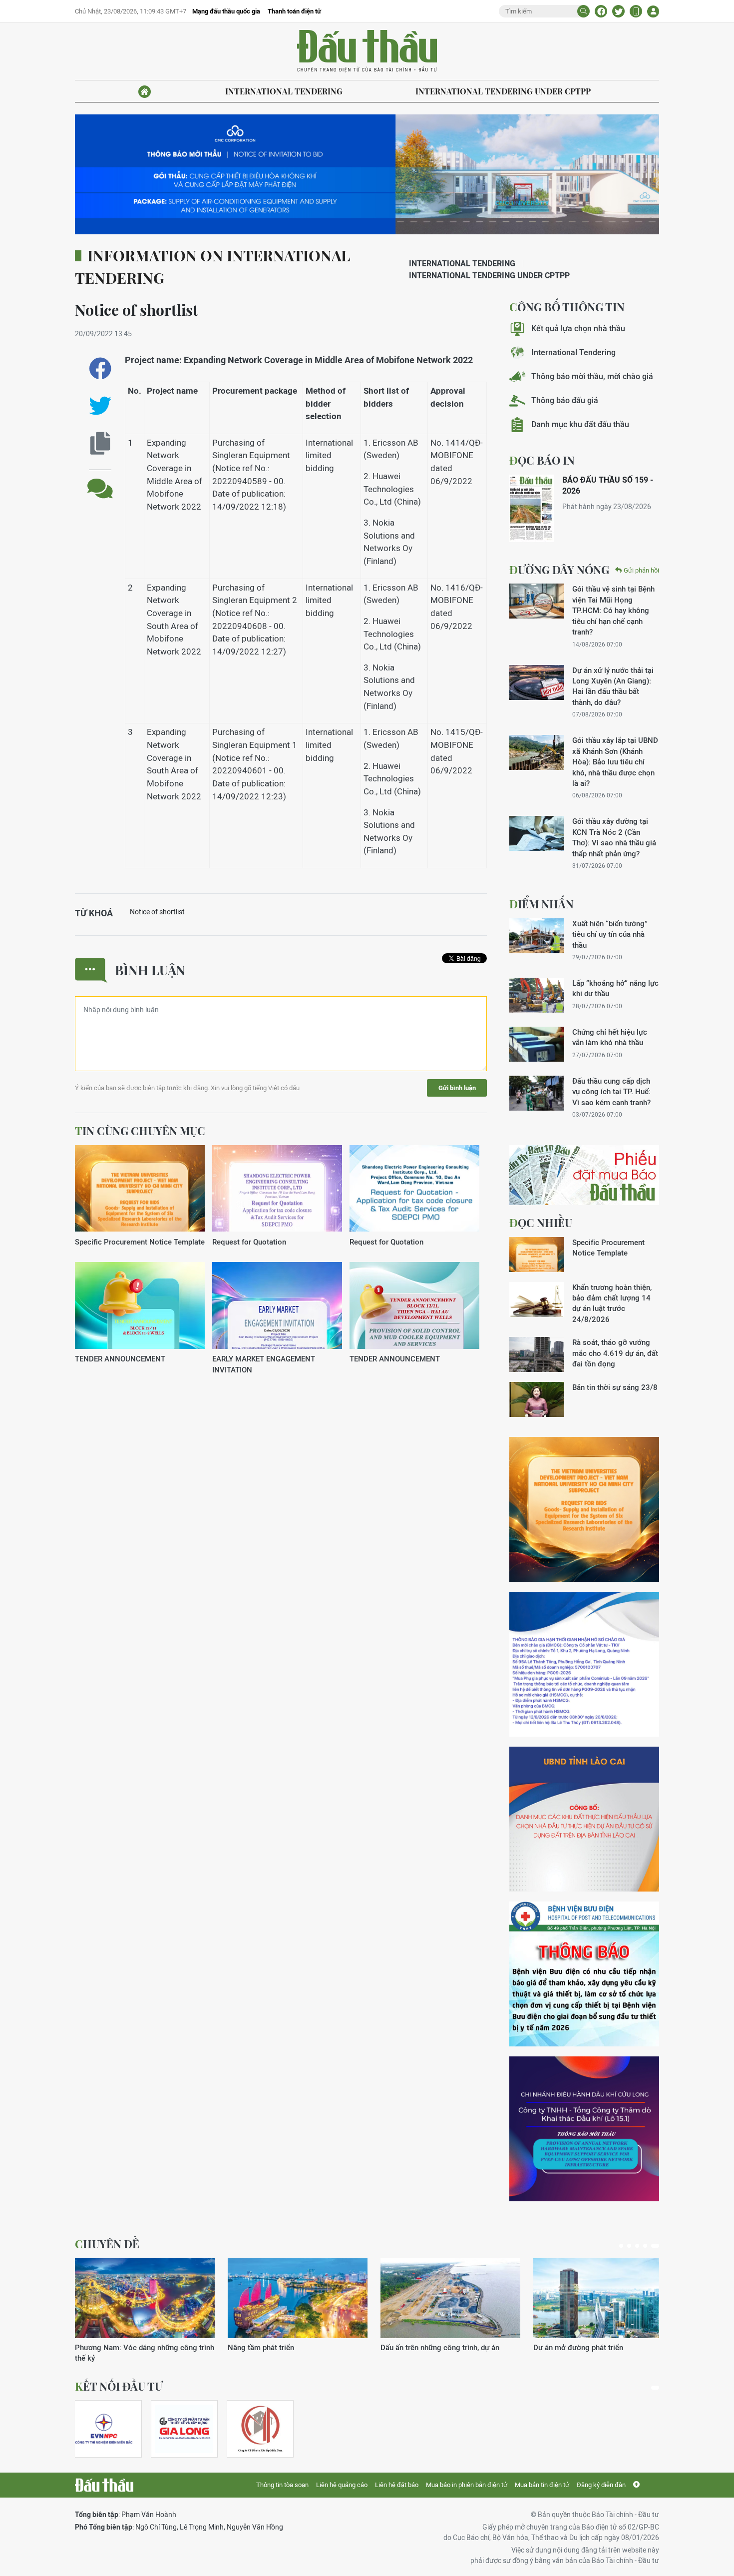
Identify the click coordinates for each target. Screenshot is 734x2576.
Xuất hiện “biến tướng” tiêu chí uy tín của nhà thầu (610, 934)
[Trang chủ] (145, 92)
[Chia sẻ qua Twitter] (100, 406)
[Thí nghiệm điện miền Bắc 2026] (104, 2429)
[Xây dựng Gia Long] (184, 2429)
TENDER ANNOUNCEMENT (120, 1359)
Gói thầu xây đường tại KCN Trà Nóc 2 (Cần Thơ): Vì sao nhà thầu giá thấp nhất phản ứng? (614, 837)
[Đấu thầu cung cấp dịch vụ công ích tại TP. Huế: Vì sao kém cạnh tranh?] (537, 1093)
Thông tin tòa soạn (282, 2485)
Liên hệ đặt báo (397, 2485)
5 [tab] (655, 2246)
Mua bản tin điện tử (542, 2485)
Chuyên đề (107, 2244)
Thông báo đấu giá (565, 400)
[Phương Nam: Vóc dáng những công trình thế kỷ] (145, 2298)
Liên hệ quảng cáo (342, 2485)
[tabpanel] (145, 2311)
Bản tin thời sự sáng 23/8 (615, 1387)
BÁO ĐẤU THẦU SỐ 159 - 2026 (608, 485)
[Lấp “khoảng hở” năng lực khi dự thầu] (537, 995)
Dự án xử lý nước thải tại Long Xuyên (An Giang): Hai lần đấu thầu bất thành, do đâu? (613, 686)
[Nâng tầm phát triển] (298, 2298)
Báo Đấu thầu (367, 51)
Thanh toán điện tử (294, 11)
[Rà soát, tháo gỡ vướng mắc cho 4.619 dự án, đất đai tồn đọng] (537, 1354)
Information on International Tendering (212, 267)
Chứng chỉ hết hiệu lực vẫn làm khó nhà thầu (610, 1037)
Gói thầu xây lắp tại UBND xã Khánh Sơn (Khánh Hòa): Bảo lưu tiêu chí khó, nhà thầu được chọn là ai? (615, 762)
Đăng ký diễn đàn (601, 2485)
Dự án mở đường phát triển (578, 2347)
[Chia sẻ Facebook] (601, 11)
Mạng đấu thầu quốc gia (226, 11)
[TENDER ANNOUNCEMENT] (140, 1306)
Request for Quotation (249, 1242)
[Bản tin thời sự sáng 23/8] (537, 1399)
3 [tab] (637, 2246)
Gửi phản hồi (641, 570)
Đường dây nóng (559, 570)
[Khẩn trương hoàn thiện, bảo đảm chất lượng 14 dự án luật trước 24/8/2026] (537, 1299)
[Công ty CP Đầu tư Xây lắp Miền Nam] (260, 2429)
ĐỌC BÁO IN (542, 460)
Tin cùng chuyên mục (140, 1131)
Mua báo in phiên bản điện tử (467, 2485)
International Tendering (284, 91)
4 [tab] (645, 2246)
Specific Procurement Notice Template (140, 1242)
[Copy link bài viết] (100, 443)
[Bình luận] (100, 481)
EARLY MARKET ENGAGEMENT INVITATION (264, 1364)
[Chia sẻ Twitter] (618, 11)
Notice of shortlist (157, 912)
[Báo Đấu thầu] (104, 2485)
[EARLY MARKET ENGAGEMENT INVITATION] (277, 1306)
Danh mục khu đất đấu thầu (580, 424)
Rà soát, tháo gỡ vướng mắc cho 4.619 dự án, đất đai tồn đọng (615, 1353)
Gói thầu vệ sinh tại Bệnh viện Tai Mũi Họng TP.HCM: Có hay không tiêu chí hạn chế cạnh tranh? (613, 610)
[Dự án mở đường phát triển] (603, 2298)
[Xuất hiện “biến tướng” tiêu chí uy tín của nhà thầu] (537, 936)
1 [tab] (621, 2246)
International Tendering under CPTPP (503, 91)
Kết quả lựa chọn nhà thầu (578, 328)
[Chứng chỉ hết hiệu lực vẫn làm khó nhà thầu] (537, 1044)
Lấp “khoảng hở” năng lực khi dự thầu (615, 988)
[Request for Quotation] (277, 1189)
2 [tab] (629, 2246)
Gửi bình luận (457, 1088)
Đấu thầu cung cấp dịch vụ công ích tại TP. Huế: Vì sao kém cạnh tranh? (611, 1092)
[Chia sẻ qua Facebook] (100, 368)
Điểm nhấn (542, 904)
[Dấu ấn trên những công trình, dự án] (450, 2298)
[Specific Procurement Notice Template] (140, 1189)
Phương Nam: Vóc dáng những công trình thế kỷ (145, 2353)
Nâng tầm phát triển (261, 2347)
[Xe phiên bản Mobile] (636, 11)
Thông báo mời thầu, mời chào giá (592, 376)
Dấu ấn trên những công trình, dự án (440, 2347)
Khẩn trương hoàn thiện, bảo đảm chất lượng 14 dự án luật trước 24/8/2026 (612, 1303)
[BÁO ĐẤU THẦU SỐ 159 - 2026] (532, 508)
